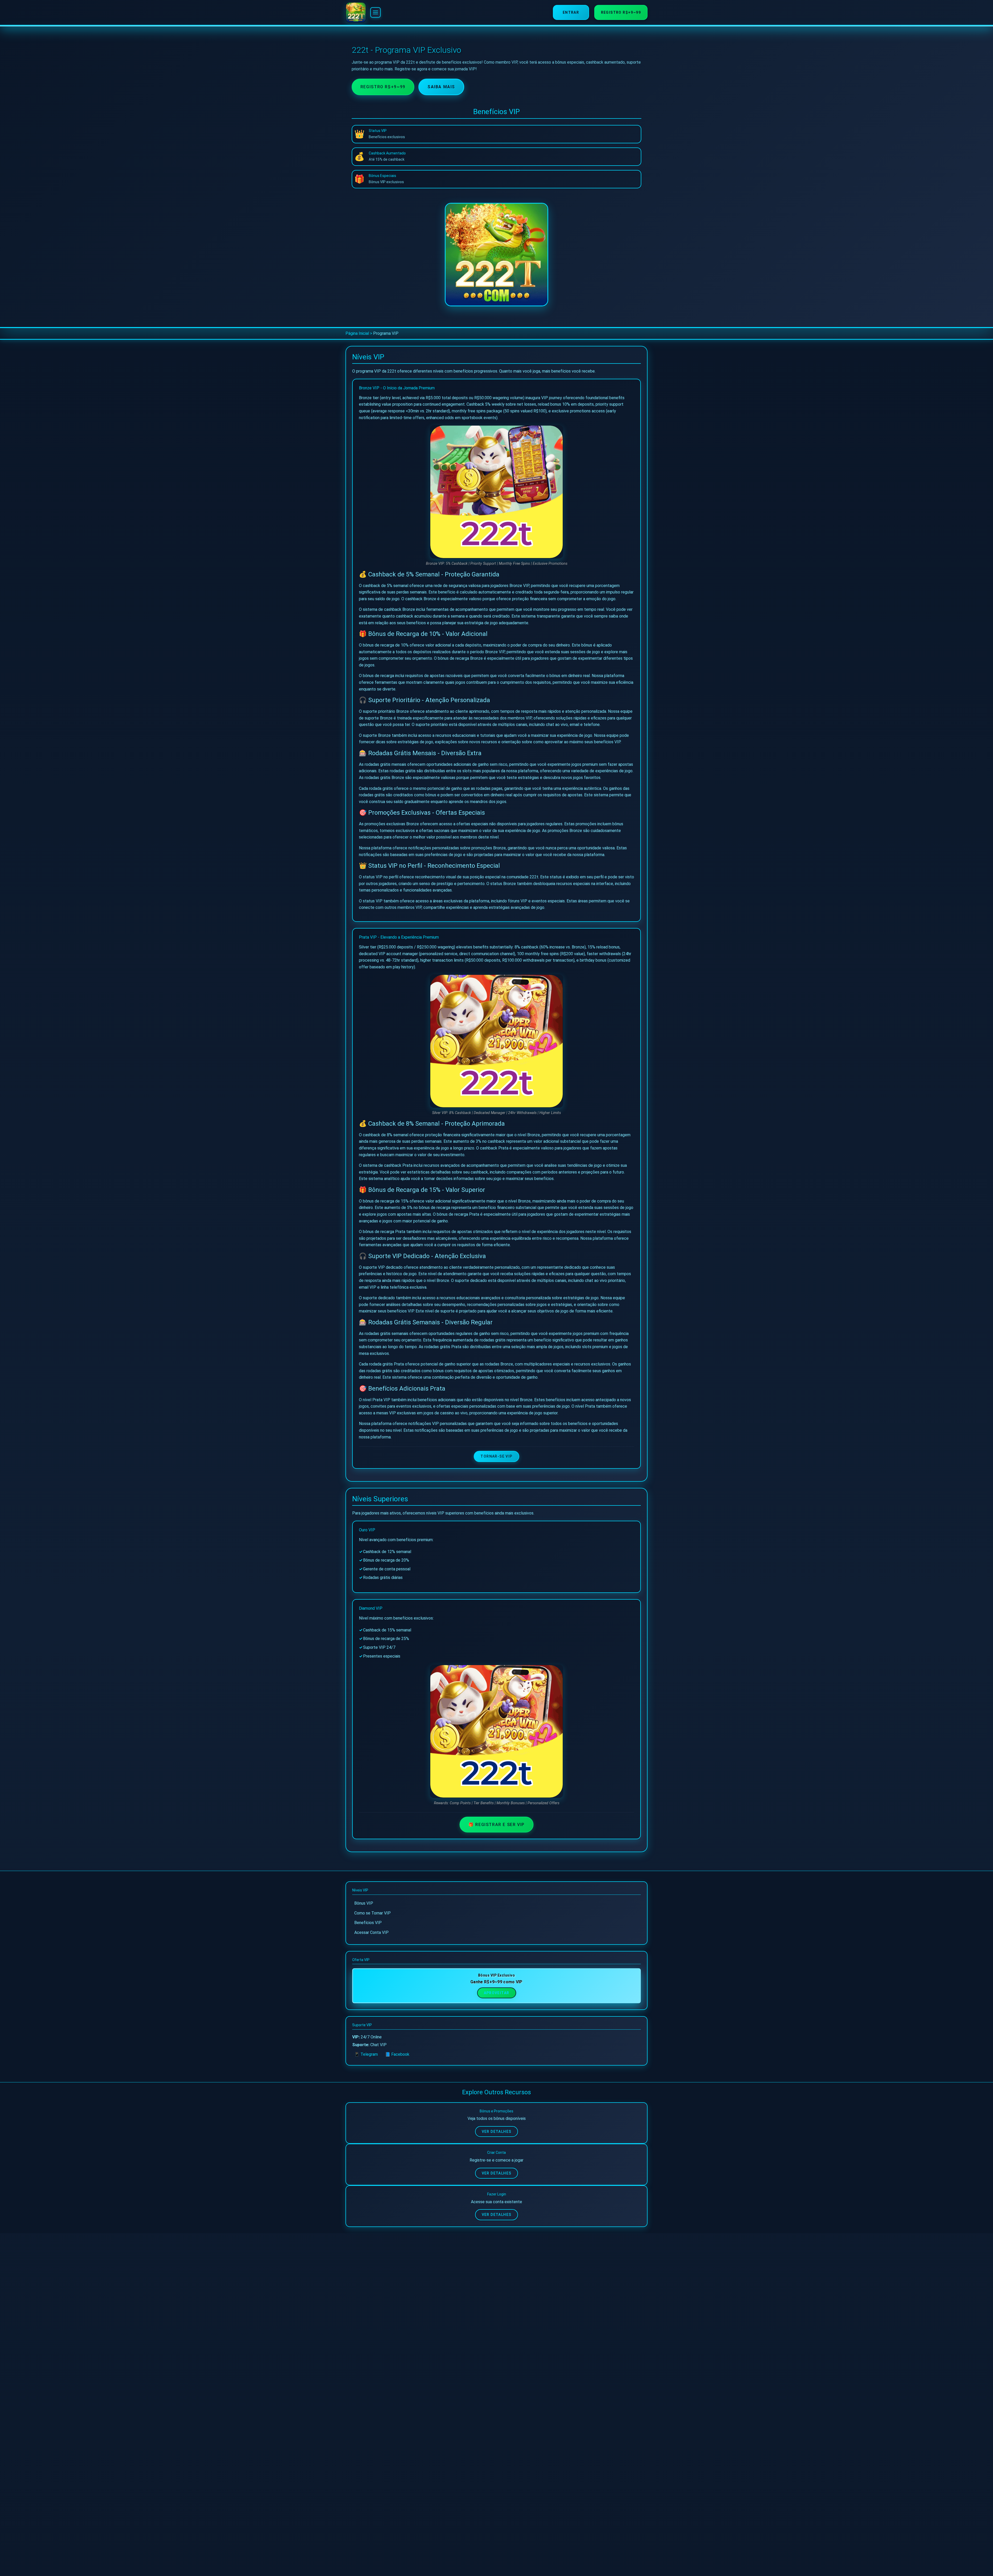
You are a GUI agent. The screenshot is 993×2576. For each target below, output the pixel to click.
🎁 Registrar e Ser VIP (496, 1825)
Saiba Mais (441, 87)
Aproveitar (497, 1993)
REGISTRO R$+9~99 (621, 12)
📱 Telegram (366, 2054)
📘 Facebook (397, 2054)
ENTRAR (571, 12)
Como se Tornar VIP (373, 1913)
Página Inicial (357, 333)
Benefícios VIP (368, 1923)
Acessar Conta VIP (371, 1932)
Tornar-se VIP (496, 1456)
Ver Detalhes (497, 2132)
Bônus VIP (364, 1903)
